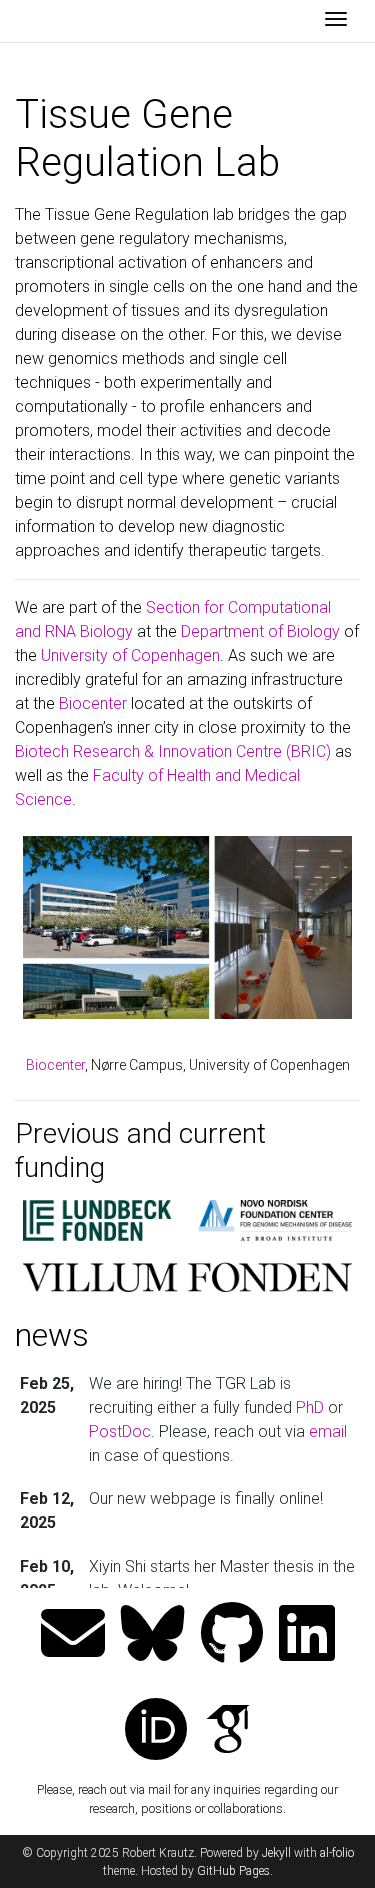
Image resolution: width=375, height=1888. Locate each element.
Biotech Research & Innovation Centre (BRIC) (173, 751)
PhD (310, 1407)
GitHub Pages (233, 1871)
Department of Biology (260, 631)
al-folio (337, 1853)
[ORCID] (156, 1731)
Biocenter (93, 703)
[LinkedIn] (307, 1635)
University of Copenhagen (130, 655)
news (52, 1335)
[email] (73, 1635)
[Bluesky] (153, 1635)
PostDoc (120, 1431)
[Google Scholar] (228, 1731)
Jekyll (276, 1853)
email (328, 1431)
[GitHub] (232, 1635)
